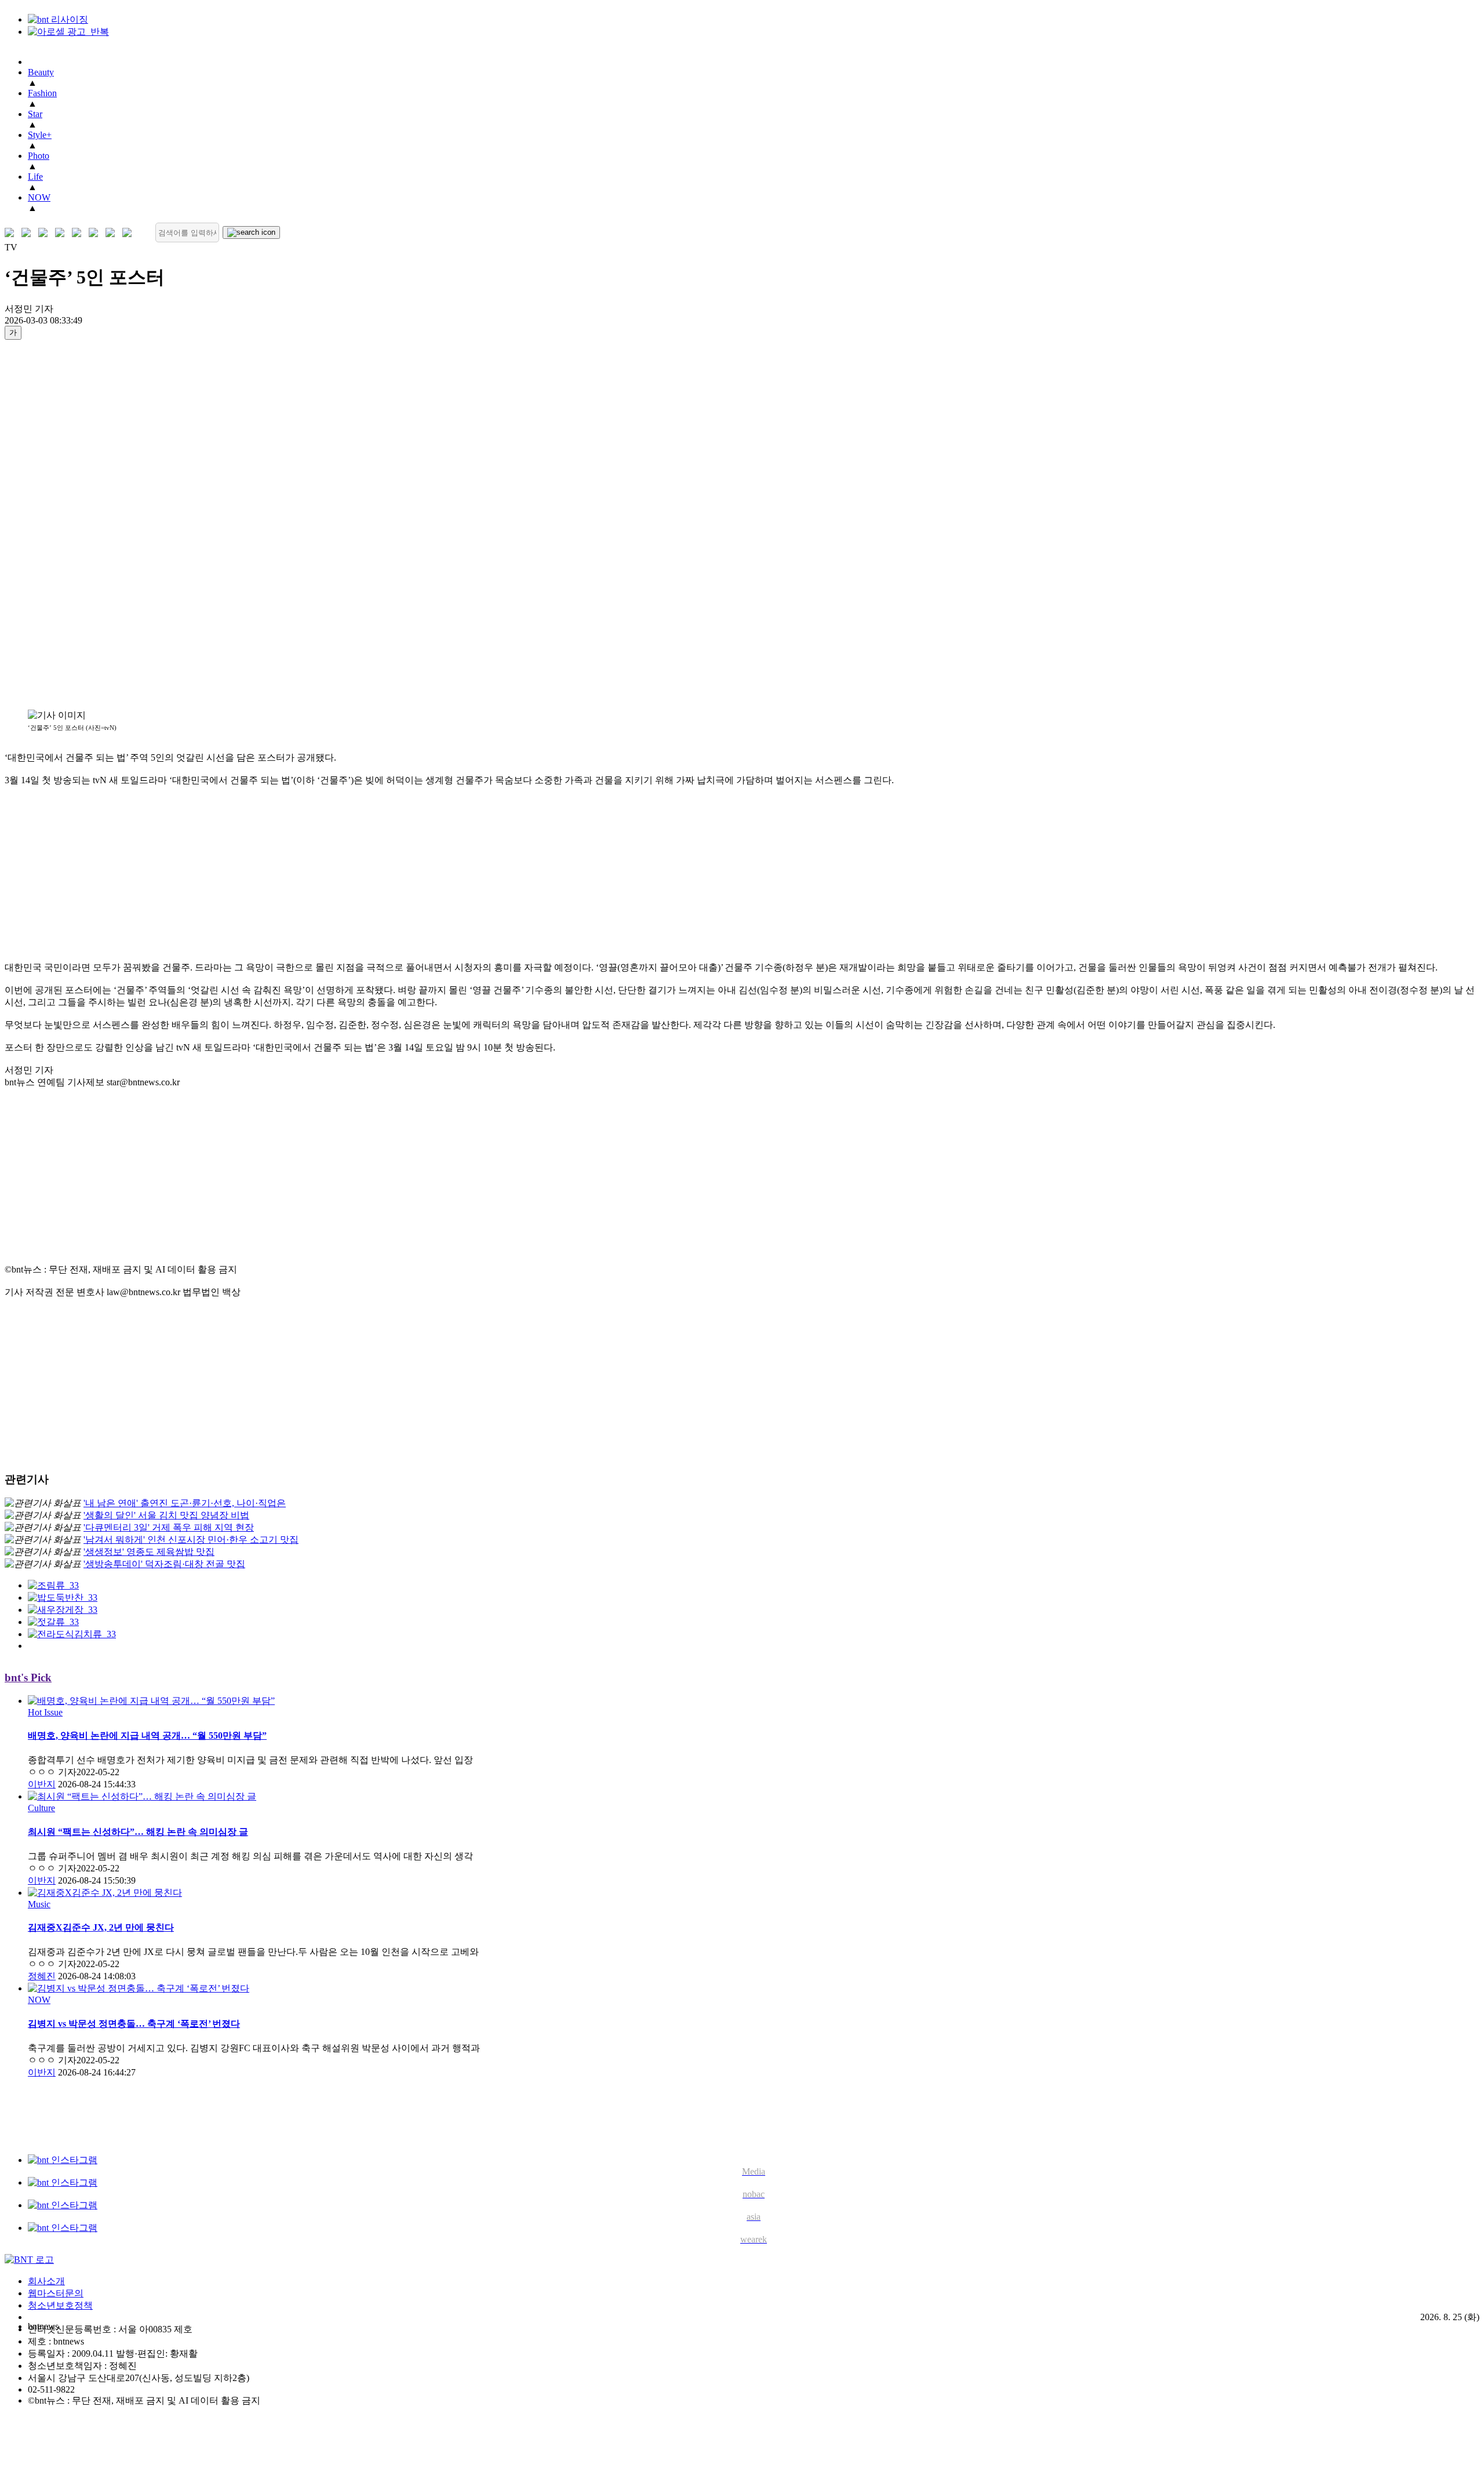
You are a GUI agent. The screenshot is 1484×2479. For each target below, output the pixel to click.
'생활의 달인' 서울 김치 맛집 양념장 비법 (166, 1515)
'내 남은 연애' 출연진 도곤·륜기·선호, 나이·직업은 (185, 1503)
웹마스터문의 (56, 2293)
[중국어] (62, 233)
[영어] (29, 233)
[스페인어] (96, 233)
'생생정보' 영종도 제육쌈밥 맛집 (149, 1552)
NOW (39, 197)
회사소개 (46, 2281)
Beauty (41, 72)
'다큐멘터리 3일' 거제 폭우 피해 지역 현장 (169, 1527)
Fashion (42, 93)
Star (35, 114)
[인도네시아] (130, 233)
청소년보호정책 (60, 2305)
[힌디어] (113, 233)
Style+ (40, 135)
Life (35, 177)
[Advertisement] (51, 524)
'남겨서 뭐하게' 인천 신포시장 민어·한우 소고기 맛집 (191, 1540)
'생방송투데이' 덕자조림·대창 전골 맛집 (164, 1564)
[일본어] (46, 233)
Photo (39, 156)
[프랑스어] (79, 233)
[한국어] (12, 233)
